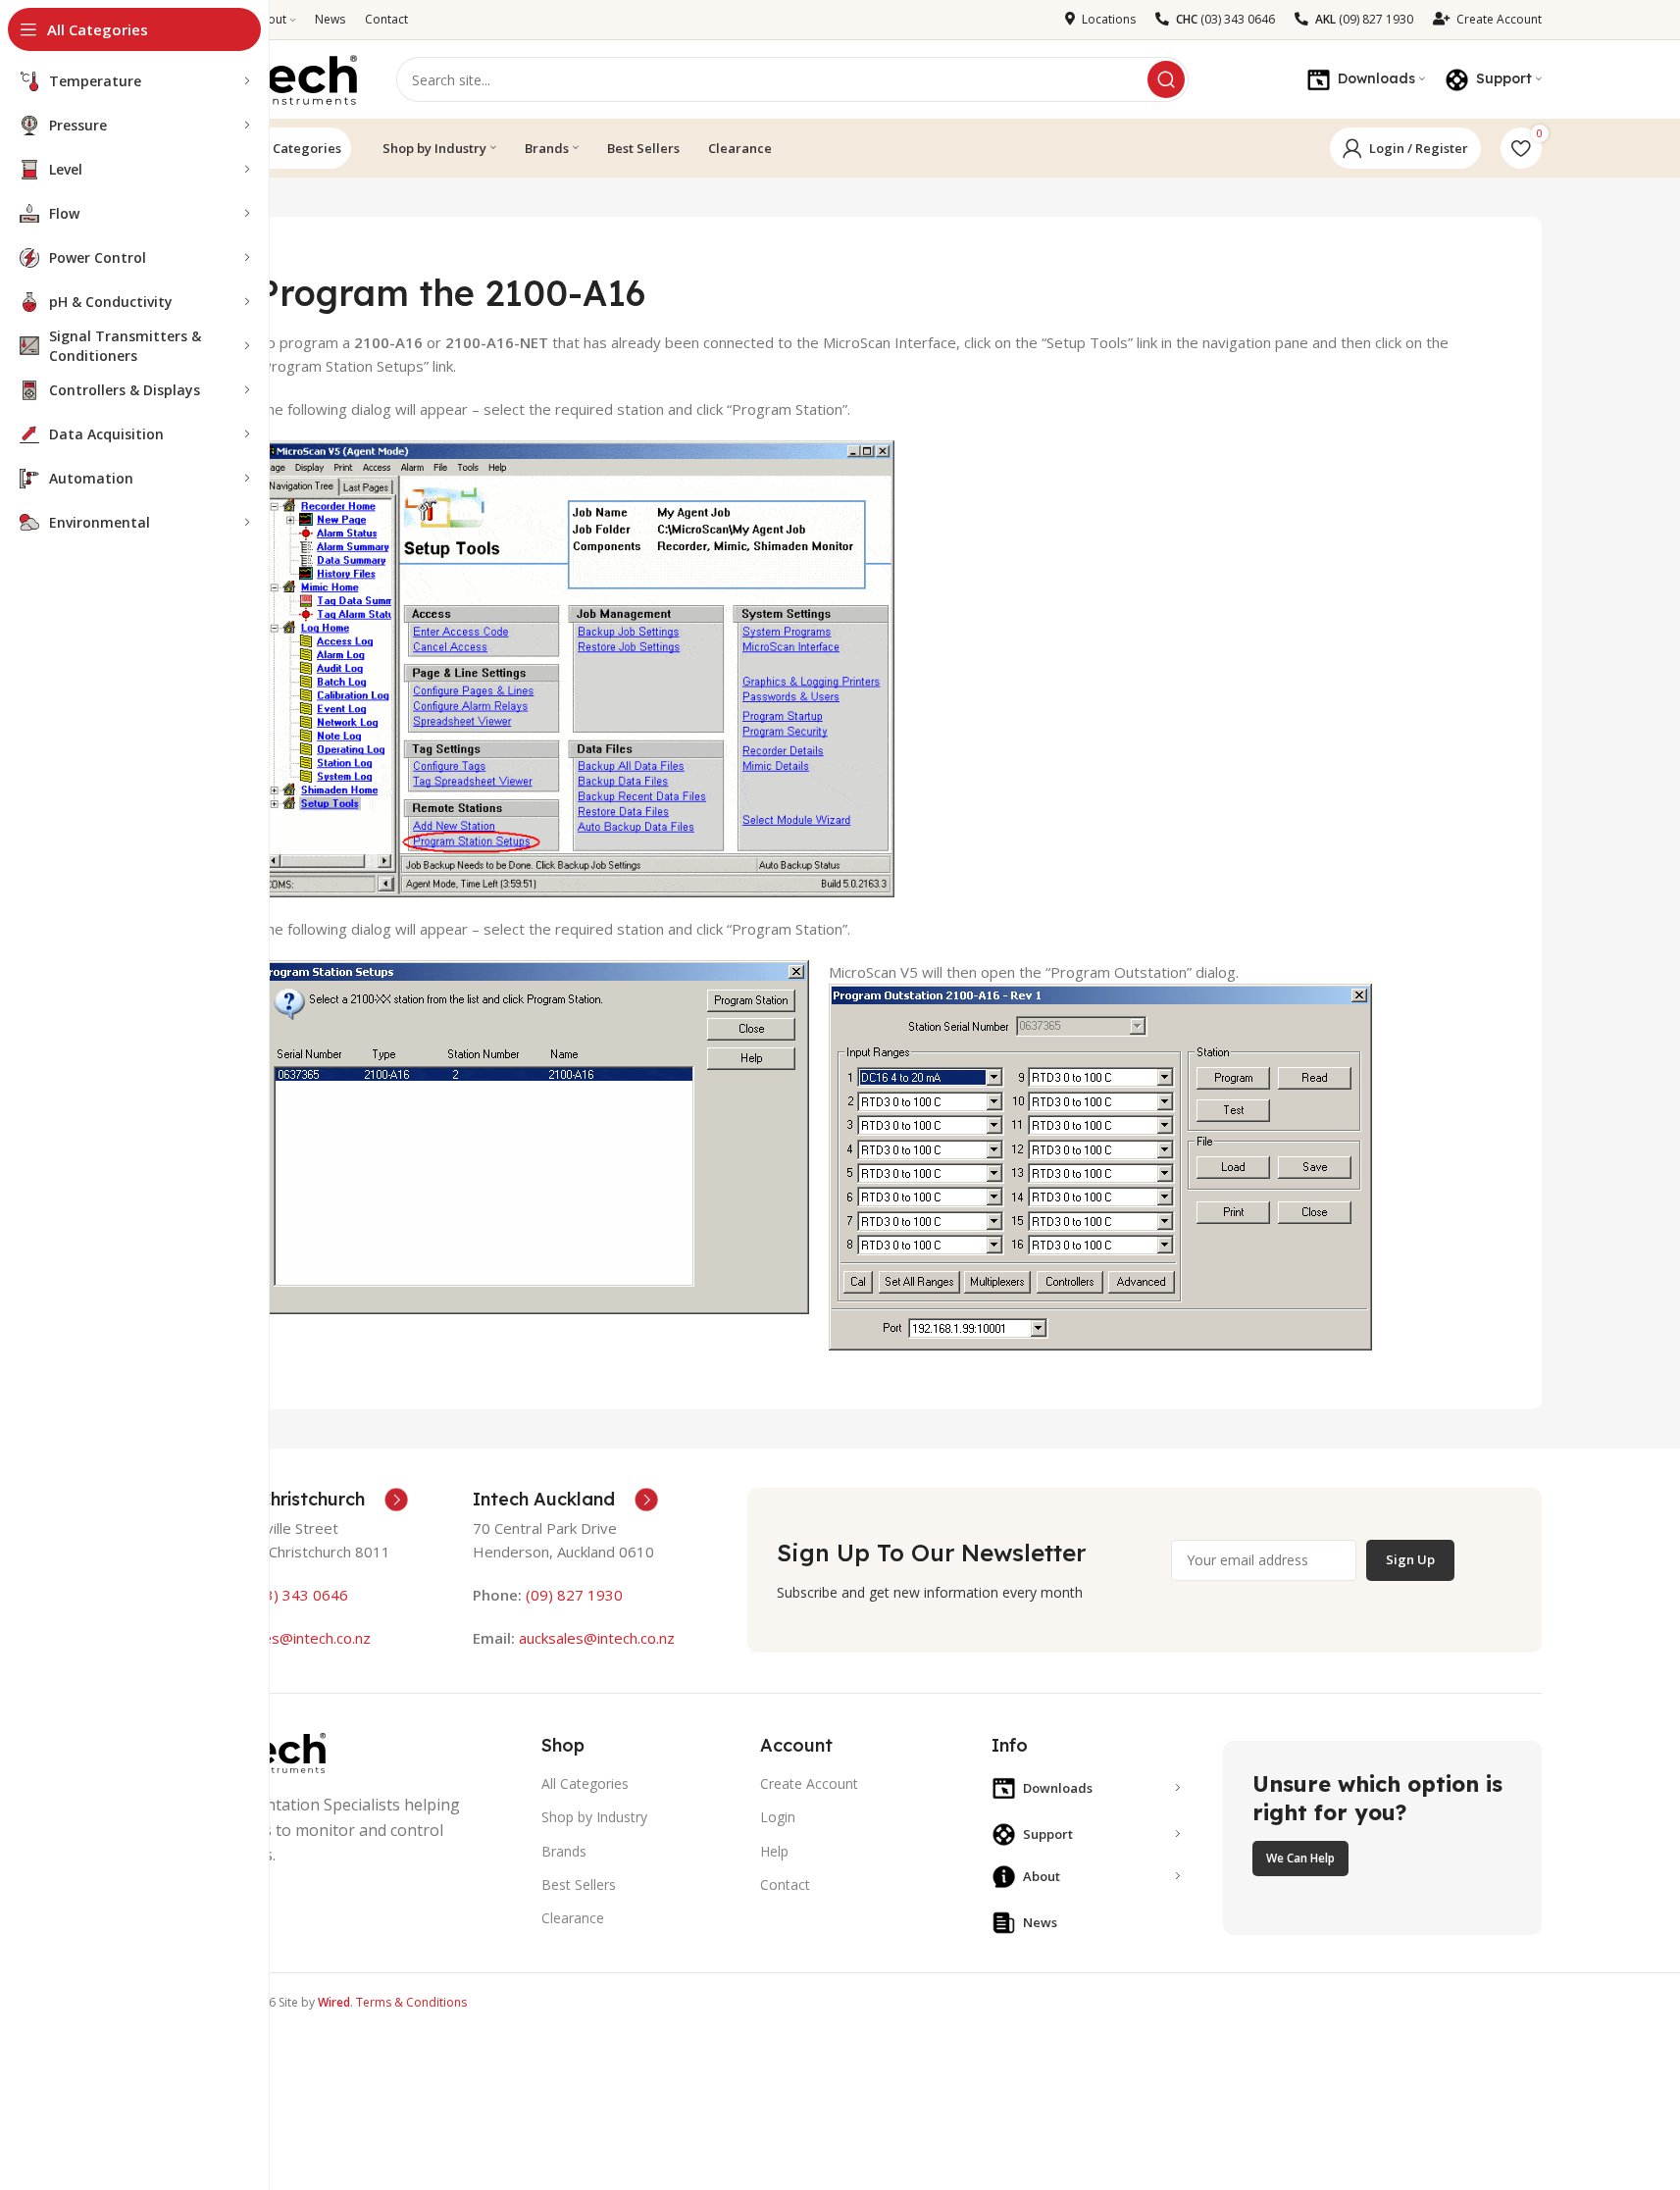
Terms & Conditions (411, 2002)
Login (778, 1817)
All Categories (297, 148)
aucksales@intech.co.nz (595, 1638)
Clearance (573, 1918)
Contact (785, 1884)
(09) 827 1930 (574, 1595)
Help (774, 1851)
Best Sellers (579, 1884)
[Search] (1166, 79)
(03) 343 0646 (300, 1595)
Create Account (809, 1783)
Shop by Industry (594, 1817)
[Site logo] (278, 77)
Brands (564, 1851)
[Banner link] (1382, 1838)
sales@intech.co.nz (307, 1638)
